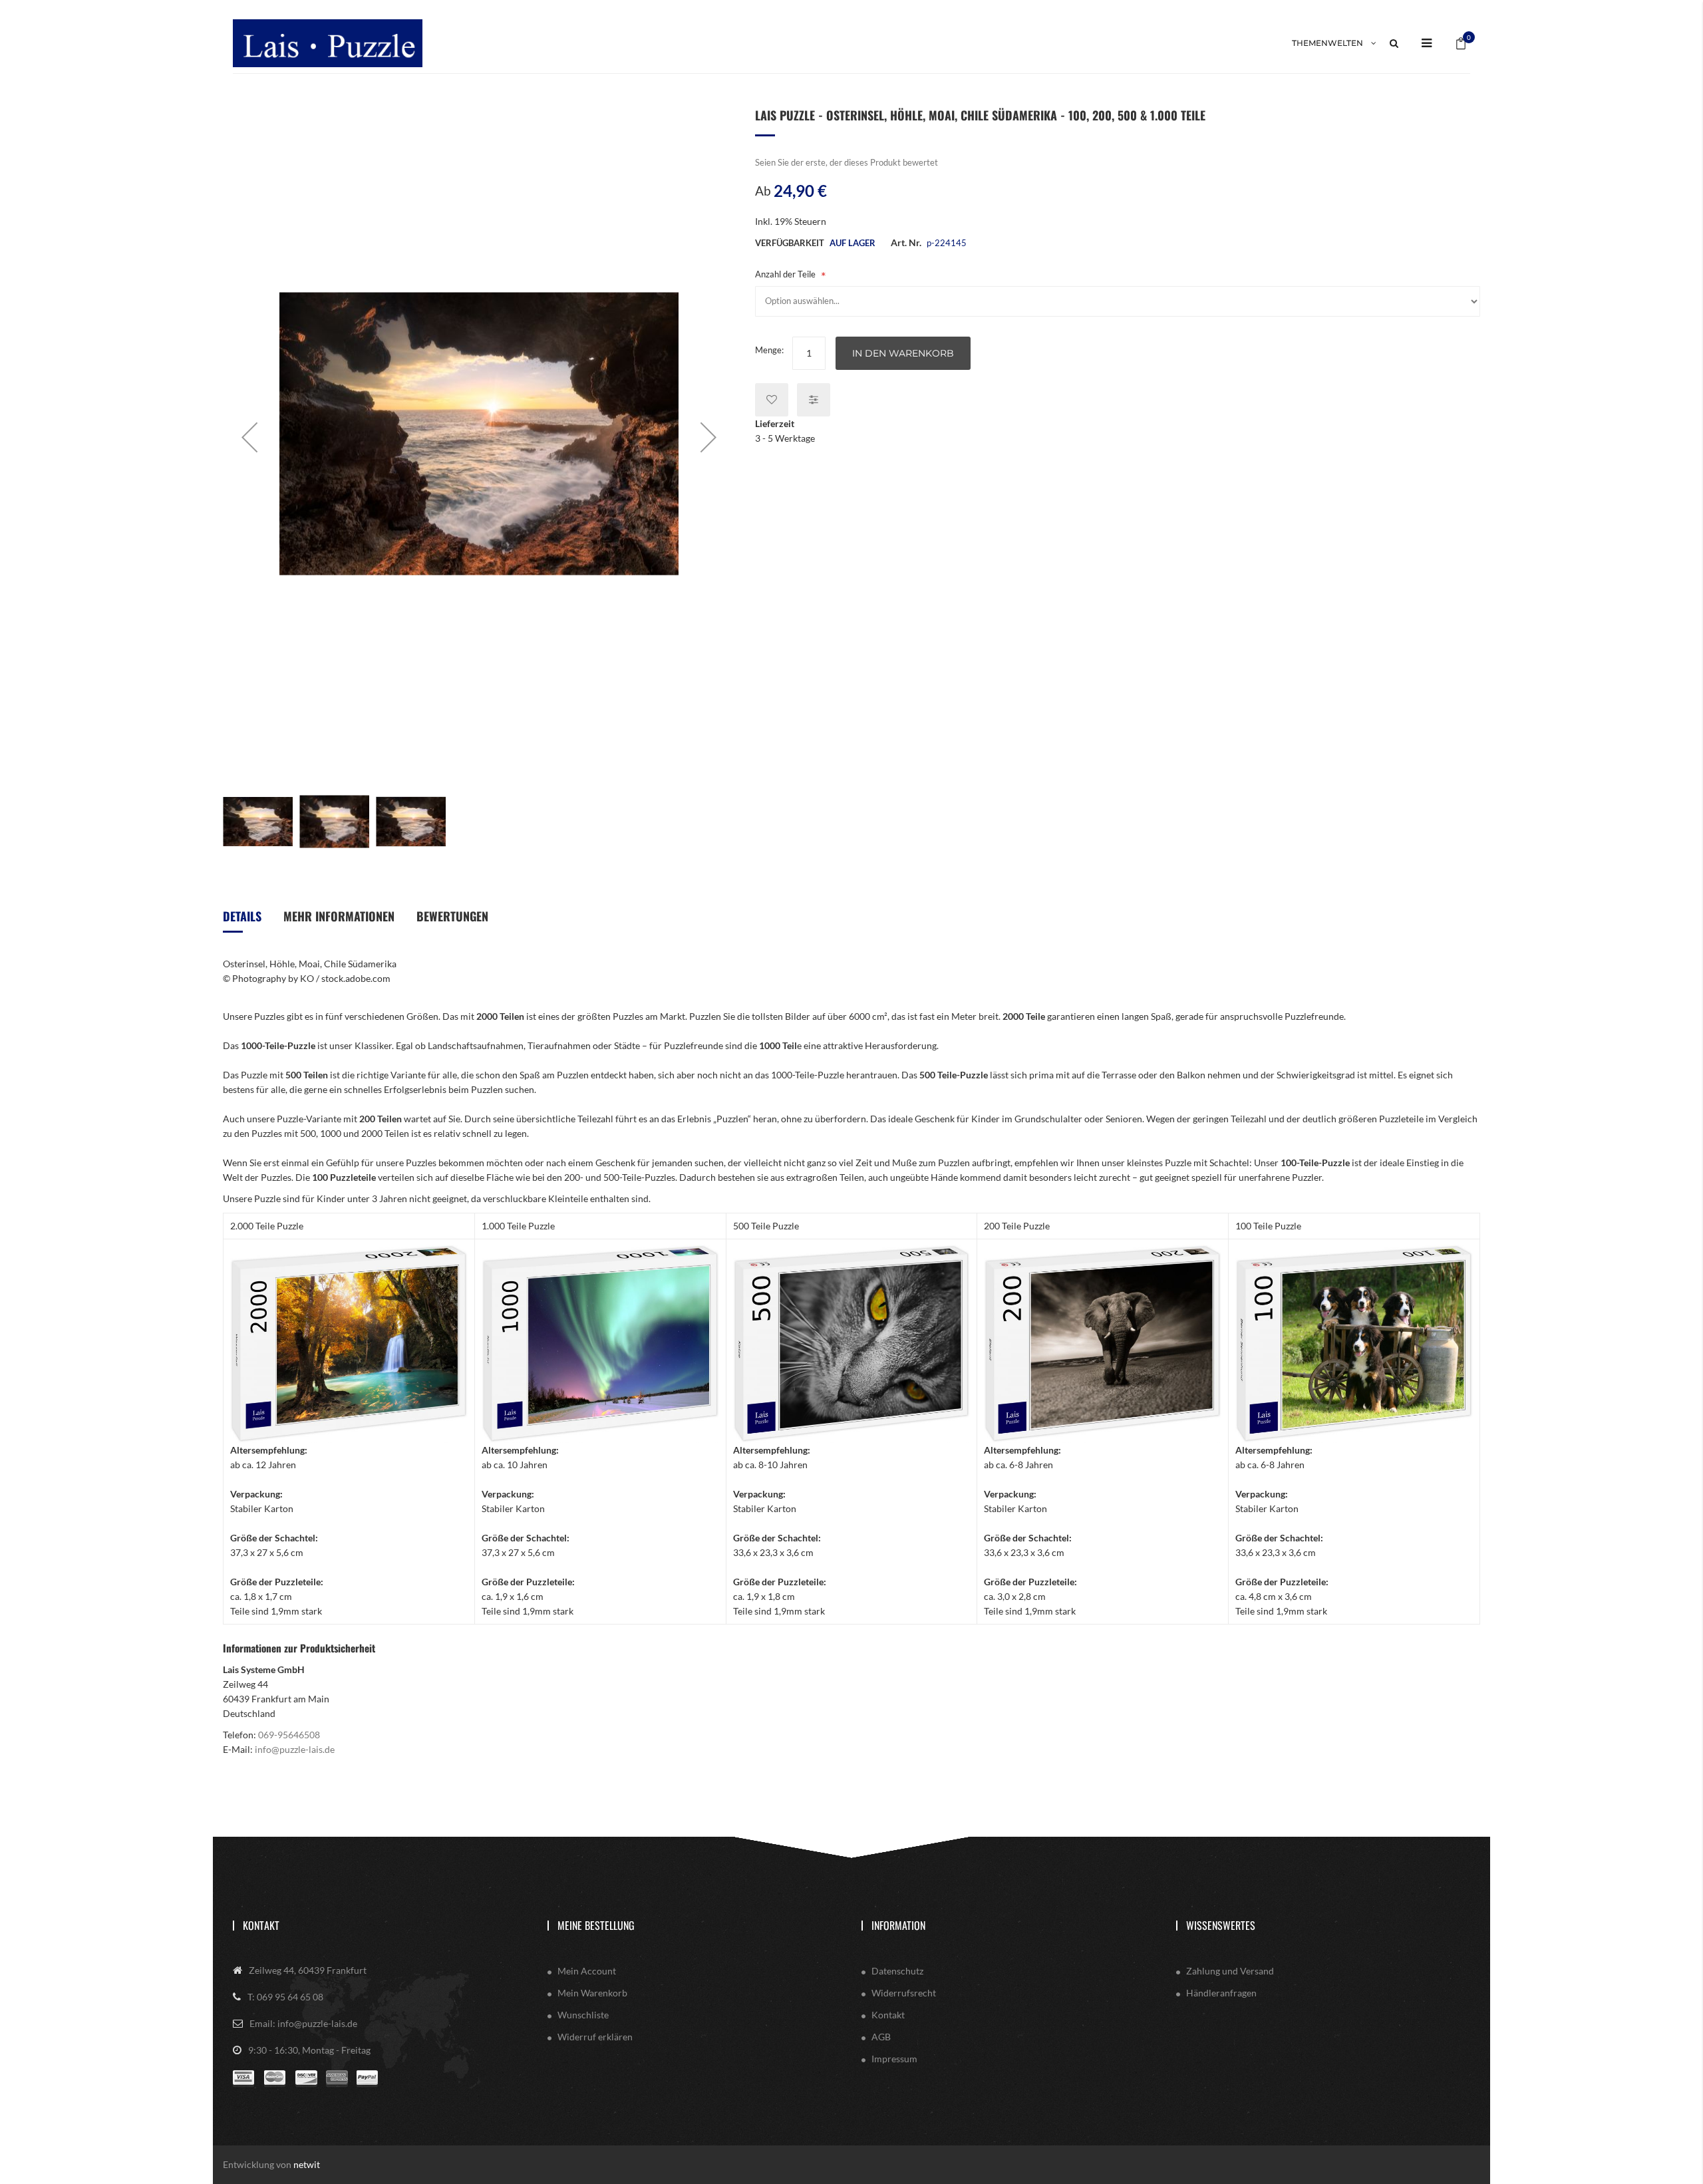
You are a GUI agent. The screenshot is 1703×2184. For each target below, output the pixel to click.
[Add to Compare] (814, 400)
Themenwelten (1327, 43)
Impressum (894, 2059)
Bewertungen (452, 916)
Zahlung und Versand (1230, 1971)
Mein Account (587, 1971)
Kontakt (261, 1925)
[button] (249, 437)
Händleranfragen (1221, 1993)
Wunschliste (583, 2015)
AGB (881, 2037)
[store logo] (328, 43)
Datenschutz (897, 1971)
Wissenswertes (1221, 1925)
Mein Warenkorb (592, 1993)
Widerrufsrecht (904, 1993)
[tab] (242, 921)
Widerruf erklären (595, 2037)
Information (898, 1925)
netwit (307, 2164)
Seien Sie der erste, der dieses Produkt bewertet (847, 162)
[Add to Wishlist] (772, 400)
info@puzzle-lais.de (295, 1749)
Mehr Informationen (339, 916)
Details (242, 916)
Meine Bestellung (596, 1925)
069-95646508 (289, 1735)
